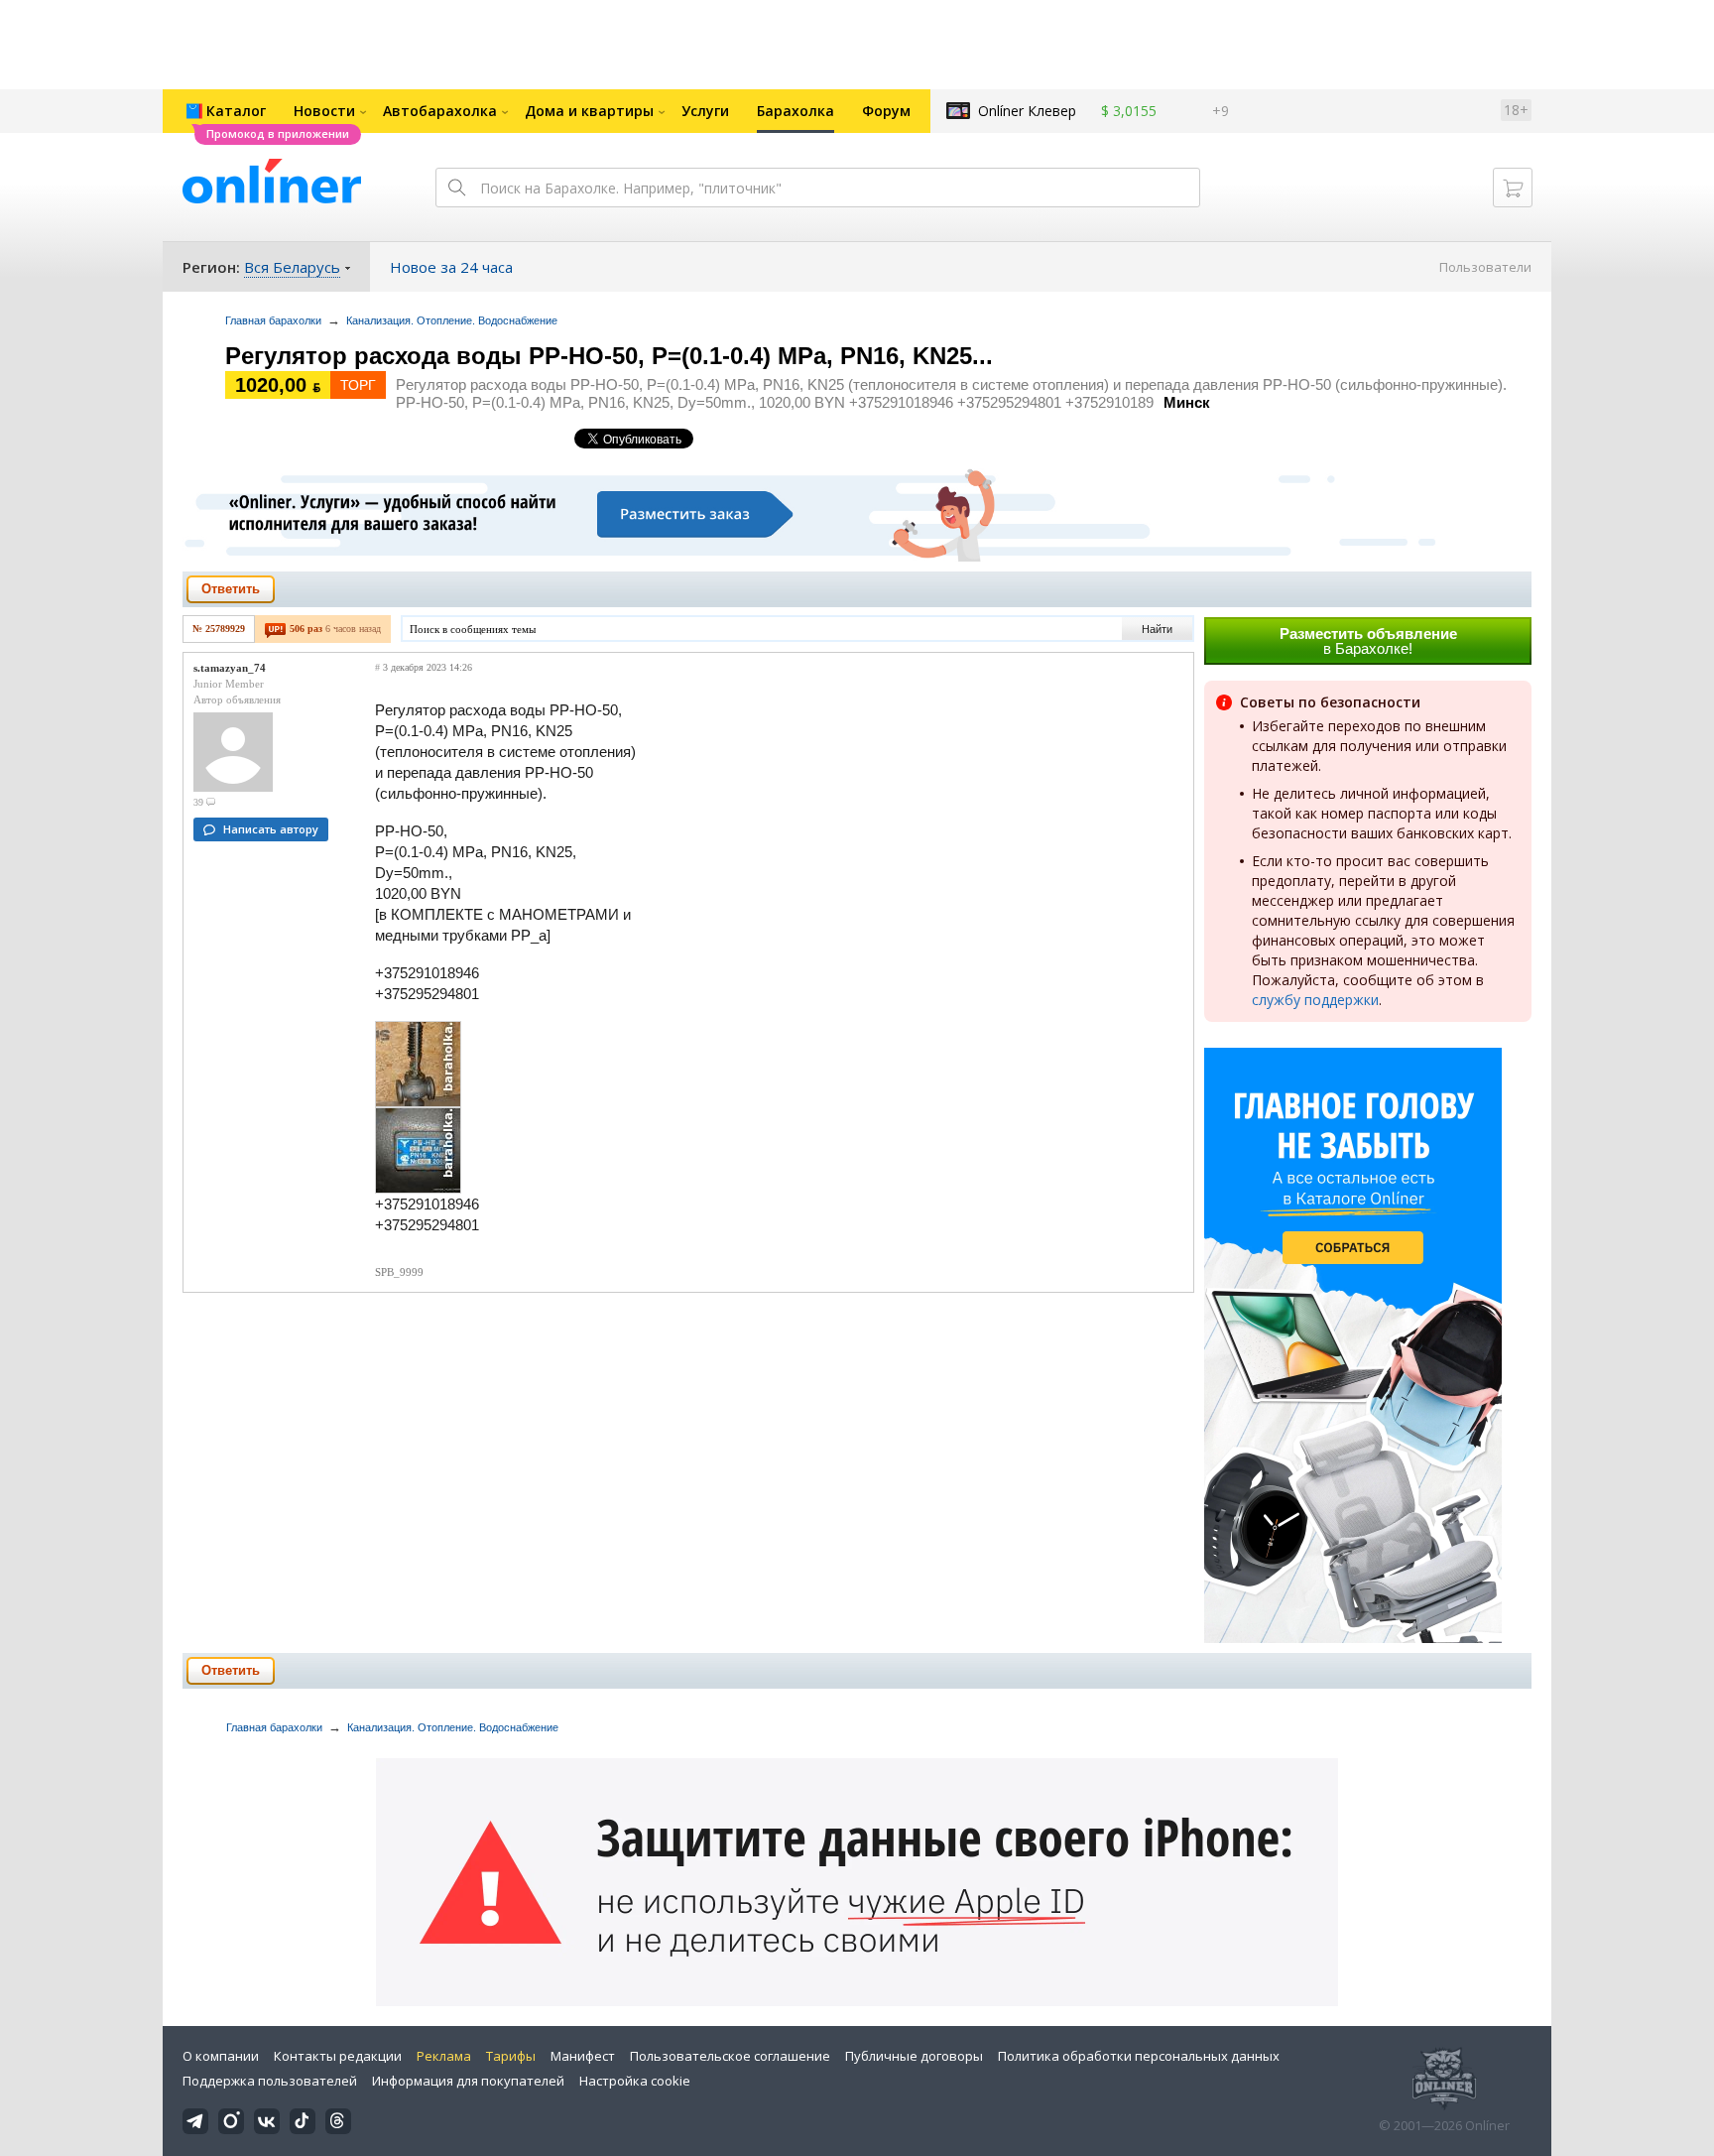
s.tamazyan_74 (230, 668)
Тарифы (511, 2056)
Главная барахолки (273, 320)
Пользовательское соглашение (730, 2056)
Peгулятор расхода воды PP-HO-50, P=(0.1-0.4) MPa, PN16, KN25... (609, 356)
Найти (1157, 629)
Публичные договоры (914, 2056)
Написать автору (271, 829)
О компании (221, 2056)
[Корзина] (1513, 188)
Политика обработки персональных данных (1139, 2056)
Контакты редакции (338, 2056)
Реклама (444, 2056)
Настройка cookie (635, 2081)
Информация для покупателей (468, 2081)
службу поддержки (1315, 1000)
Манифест (583, 2056)
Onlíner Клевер (1027, 111)
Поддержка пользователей (270, 2081)
